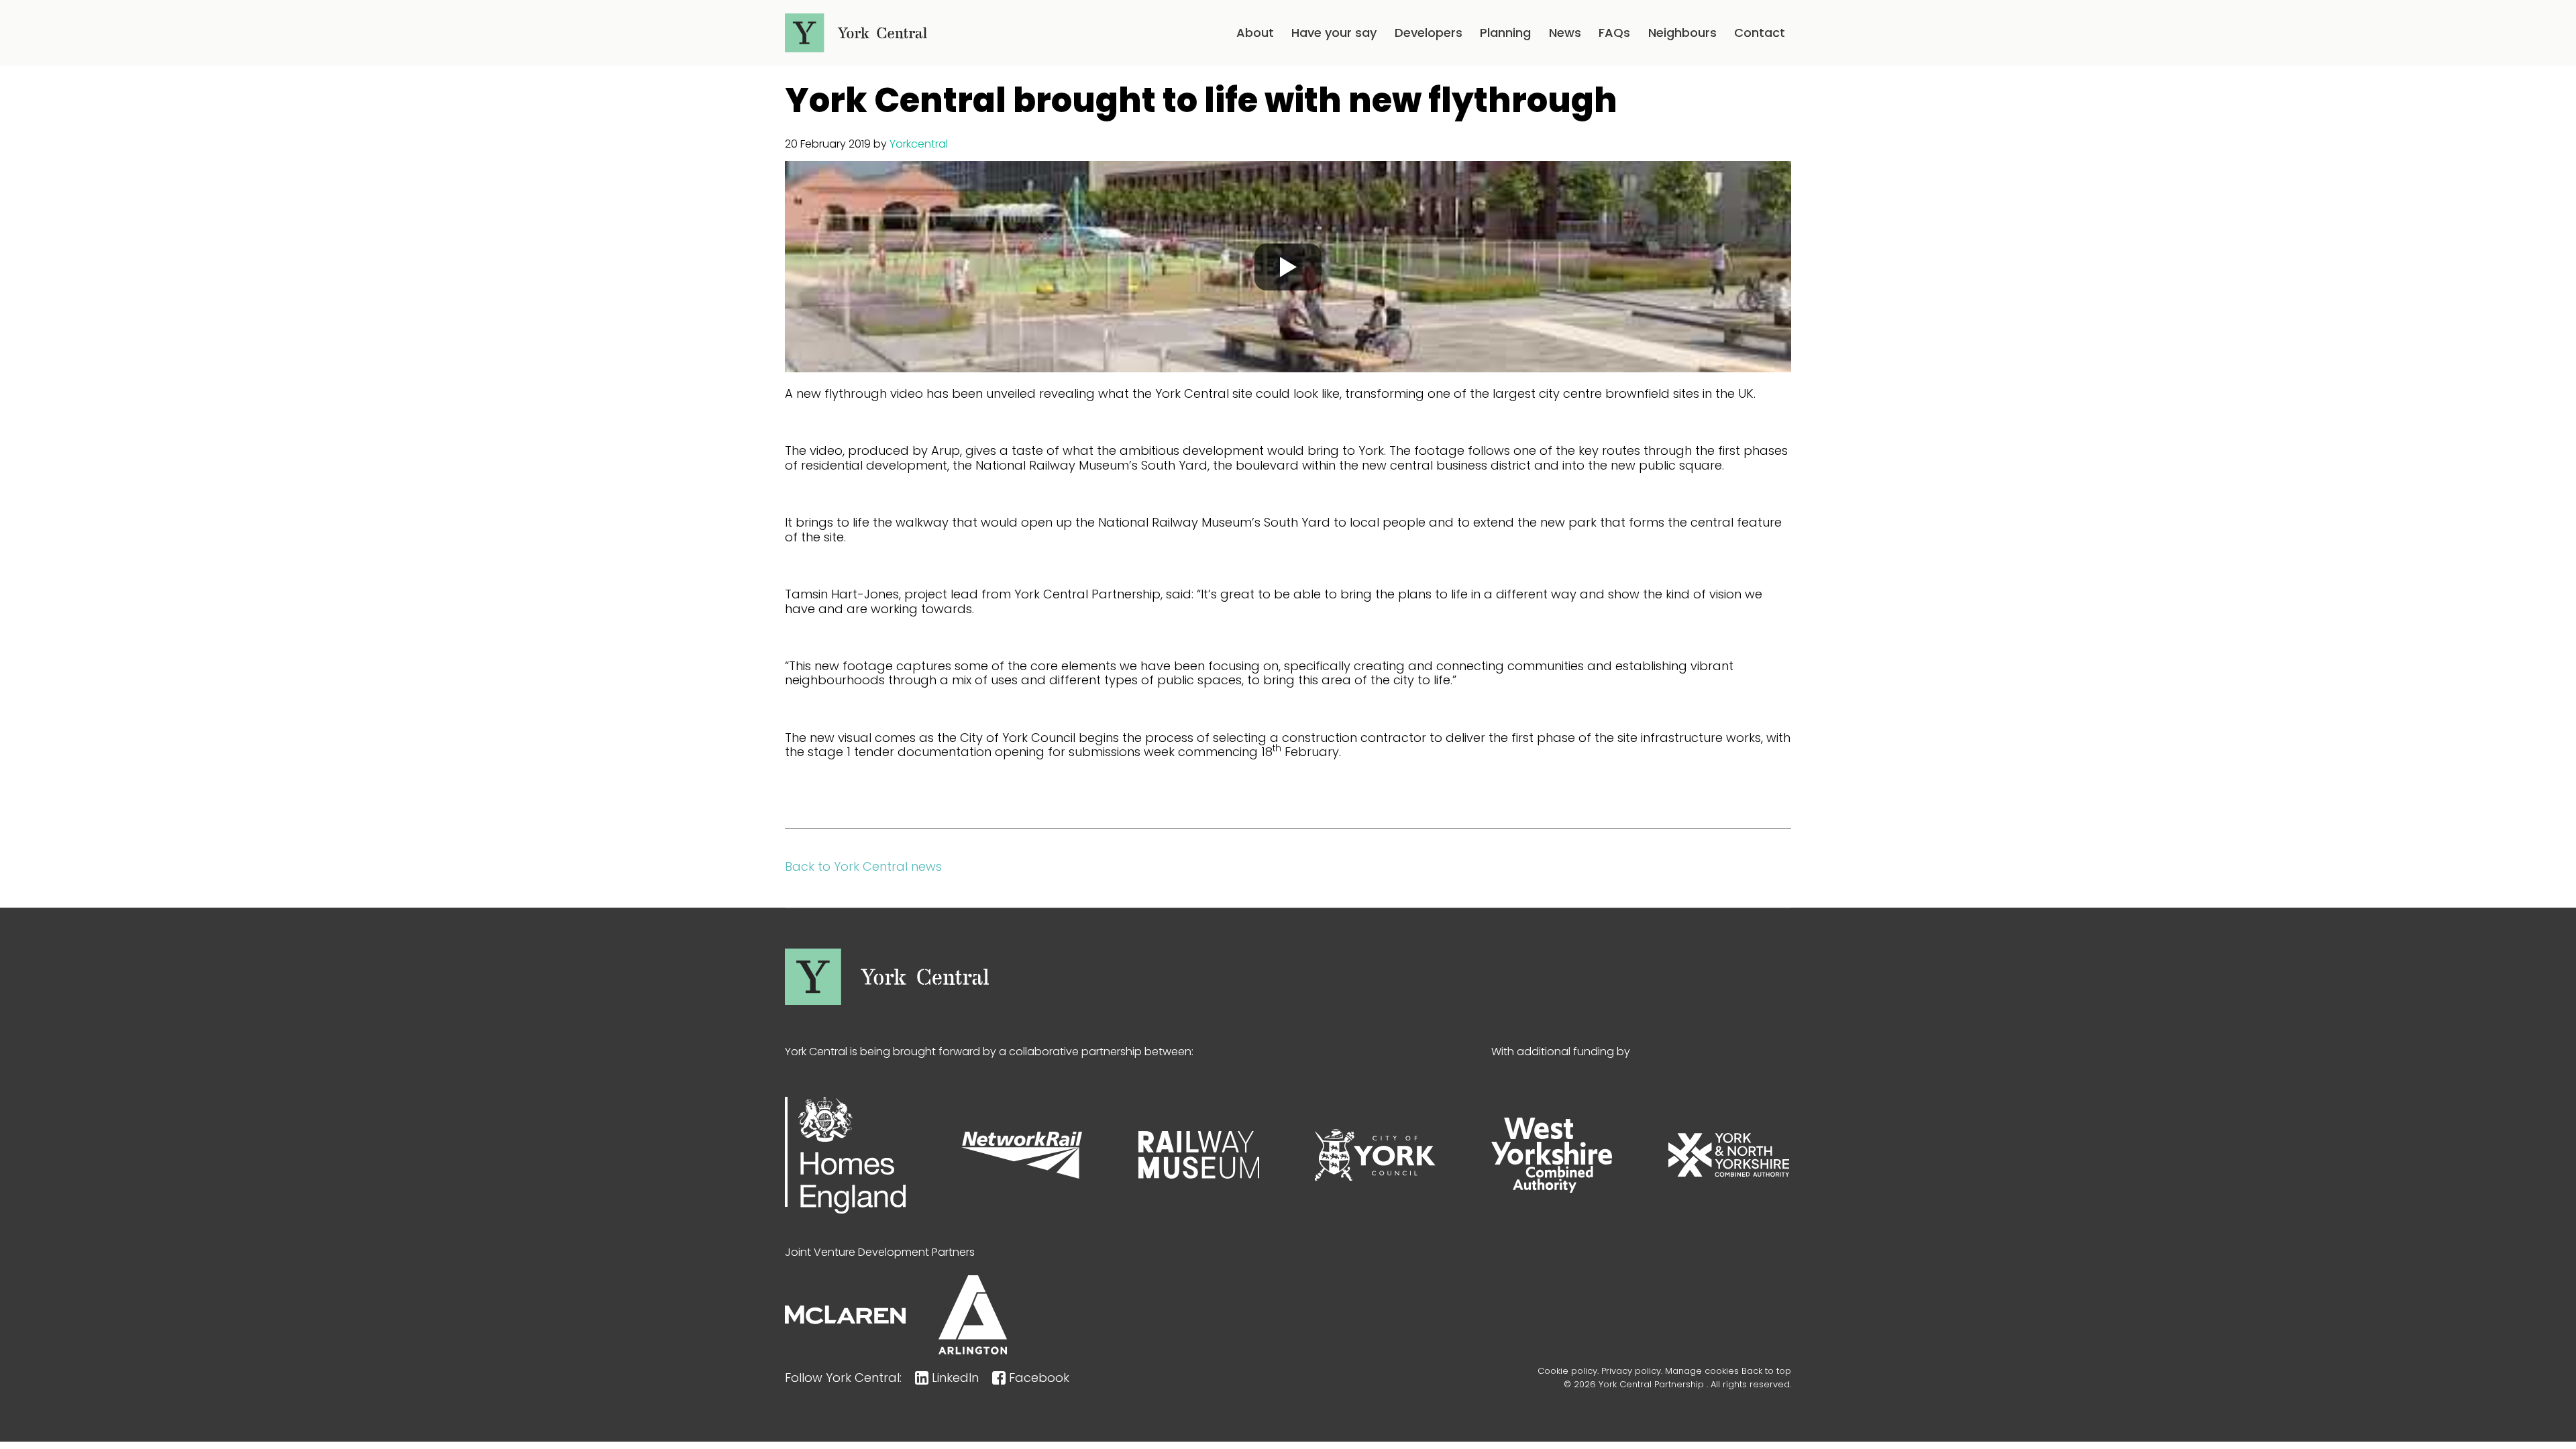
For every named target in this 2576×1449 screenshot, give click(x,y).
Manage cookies (1702, 1371)
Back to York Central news (863, 866)
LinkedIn (955, 1378)
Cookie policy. (1568, 1371)
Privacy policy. (1632, 1371)
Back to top (1766, 1371)
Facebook (1039, 1378)
